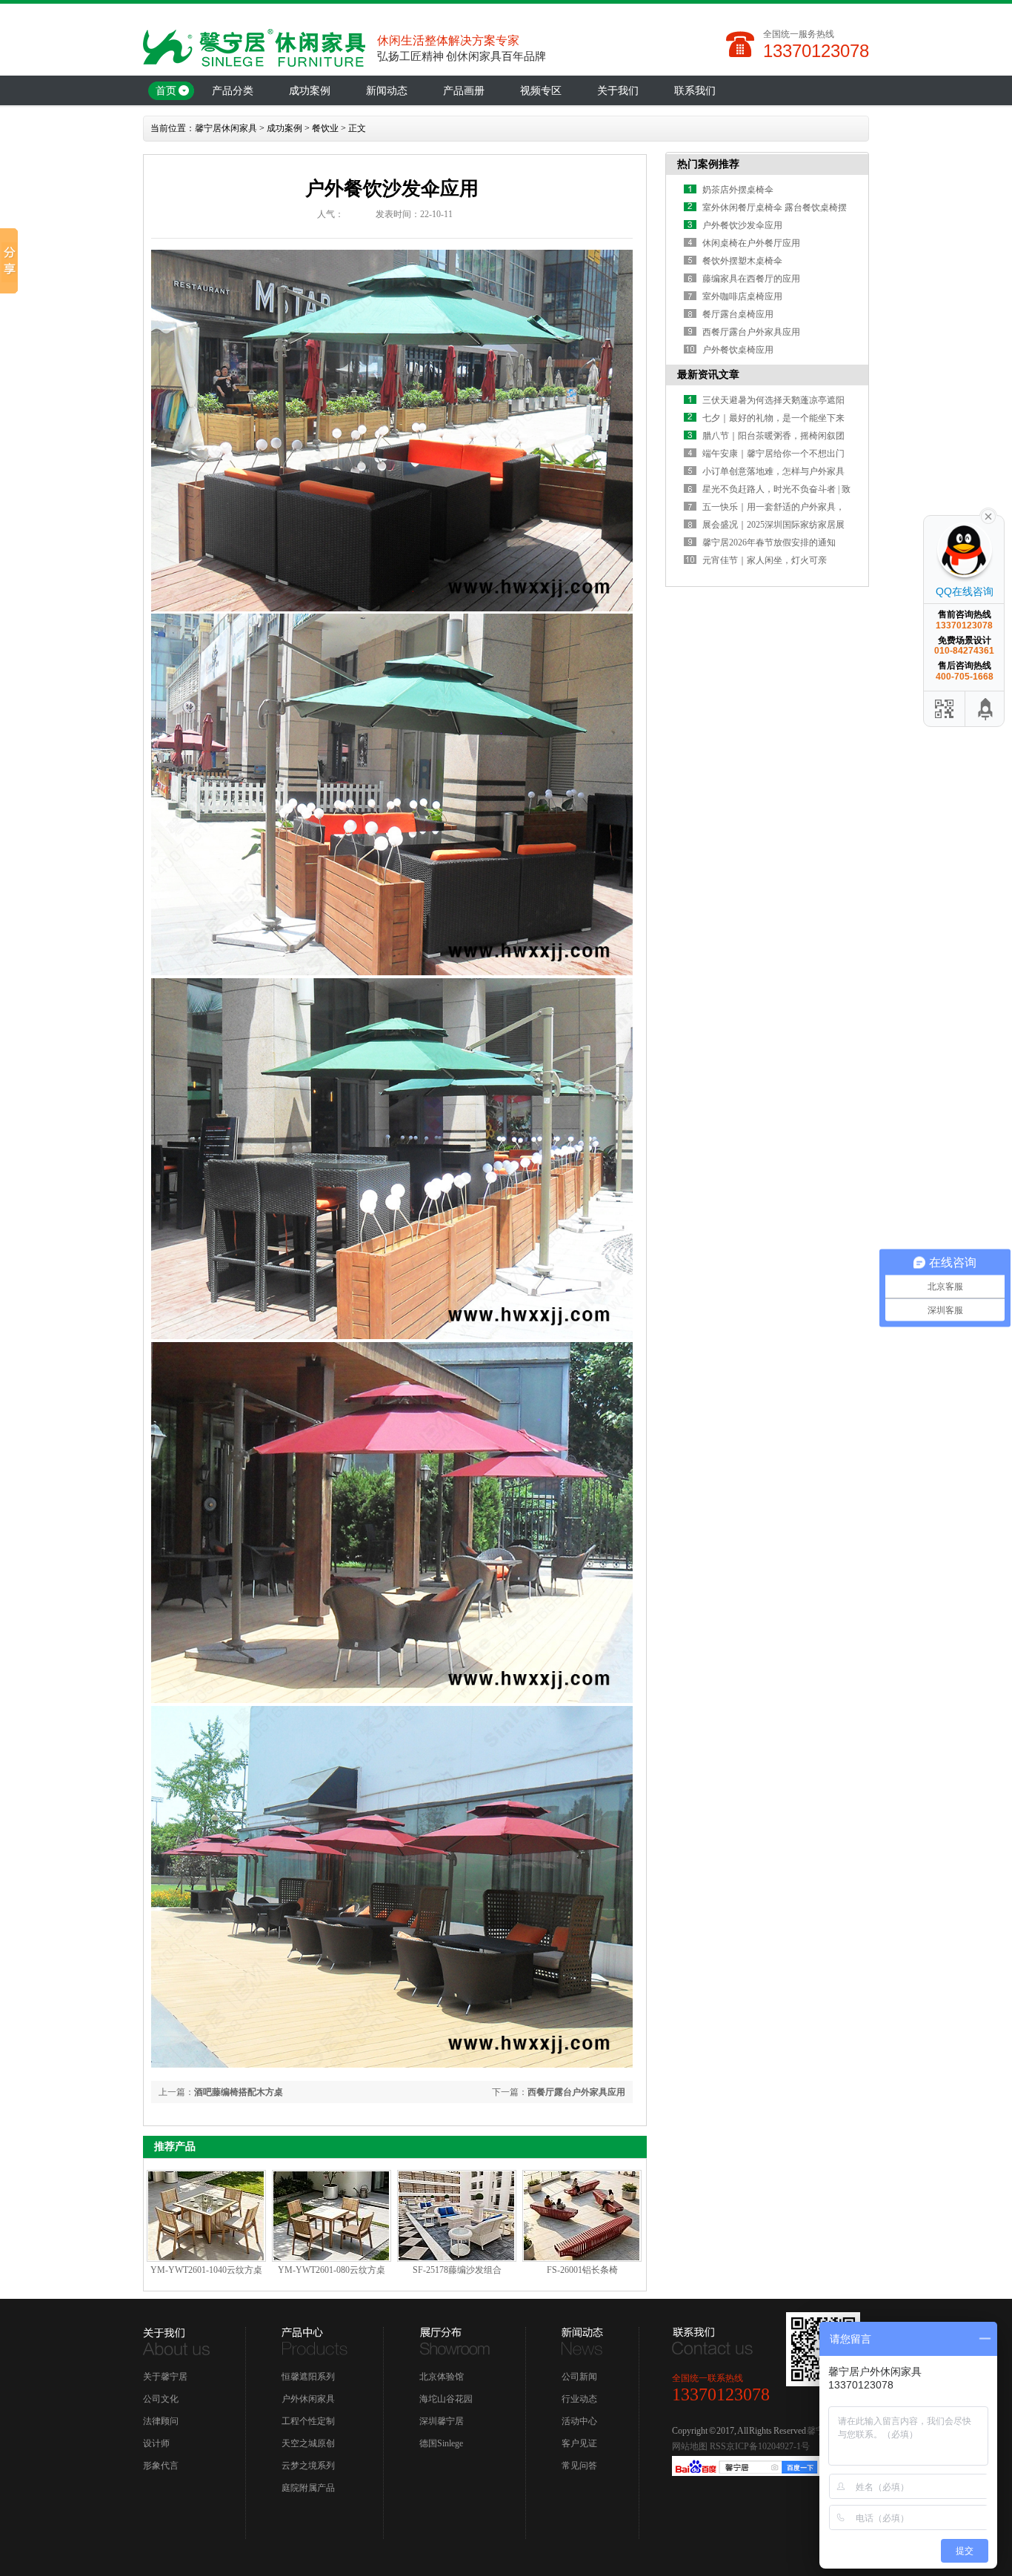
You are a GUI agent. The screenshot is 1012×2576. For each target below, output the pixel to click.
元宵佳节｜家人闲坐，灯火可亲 (765, 560)
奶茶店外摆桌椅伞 (738, 190)
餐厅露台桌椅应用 (738, 314)
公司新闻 (579, 2377)
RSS (718, 2446)
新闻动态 (387, 91)
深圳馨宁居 (442, 2421)
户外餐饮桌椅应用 (738, 350)
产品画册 (464, 91)
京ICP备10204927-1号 (768, 2446)
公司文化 (161, 2399)
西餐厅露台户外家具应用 (576, 2092)
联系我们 (695, 91)
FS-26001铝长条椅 (582, 2270)
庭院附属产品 (308, 2488)
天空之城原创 (308, 2443)
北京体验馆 (442, 2377)
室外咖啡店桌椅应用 (742, 296)
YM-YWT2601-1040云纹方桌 (206, 2270)
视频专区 (541, 91)
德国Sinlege (441, 2443)
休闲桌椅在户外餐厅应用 (751, 243)
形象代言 (161, 2466)
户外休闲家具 (308, 2399)
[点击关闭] (988, 515)
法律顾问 (161, 2421)
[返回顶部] (986, 709)
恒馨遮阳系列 (308, 2377)
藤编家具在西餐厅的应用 (751, 279)
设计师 (156, 2443)
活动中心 (579, 2421)
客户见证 (579, 2443)
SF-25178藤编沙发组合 (457, 2270)
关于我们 (618, 91)
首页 (166, 91)
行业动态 (579, 2399)
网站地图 (690, 2446)
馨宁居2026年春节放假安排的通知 (769, 542)
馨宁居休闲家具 (226, 128)
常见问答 (579, 2466)
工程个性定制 (308, 2421)
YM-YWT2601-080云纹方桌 (332, 2270)
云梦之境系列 (308, 2466)
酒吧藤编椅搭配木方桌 (239, 2092)
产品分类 (233, 91)
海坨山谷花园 (446, 2399)
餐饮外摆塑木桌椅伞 (742, 261)
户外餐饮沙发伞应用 (742, 225)
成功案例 (310, 91)
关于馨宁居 (165, 2377)
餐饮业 (325, 128)
